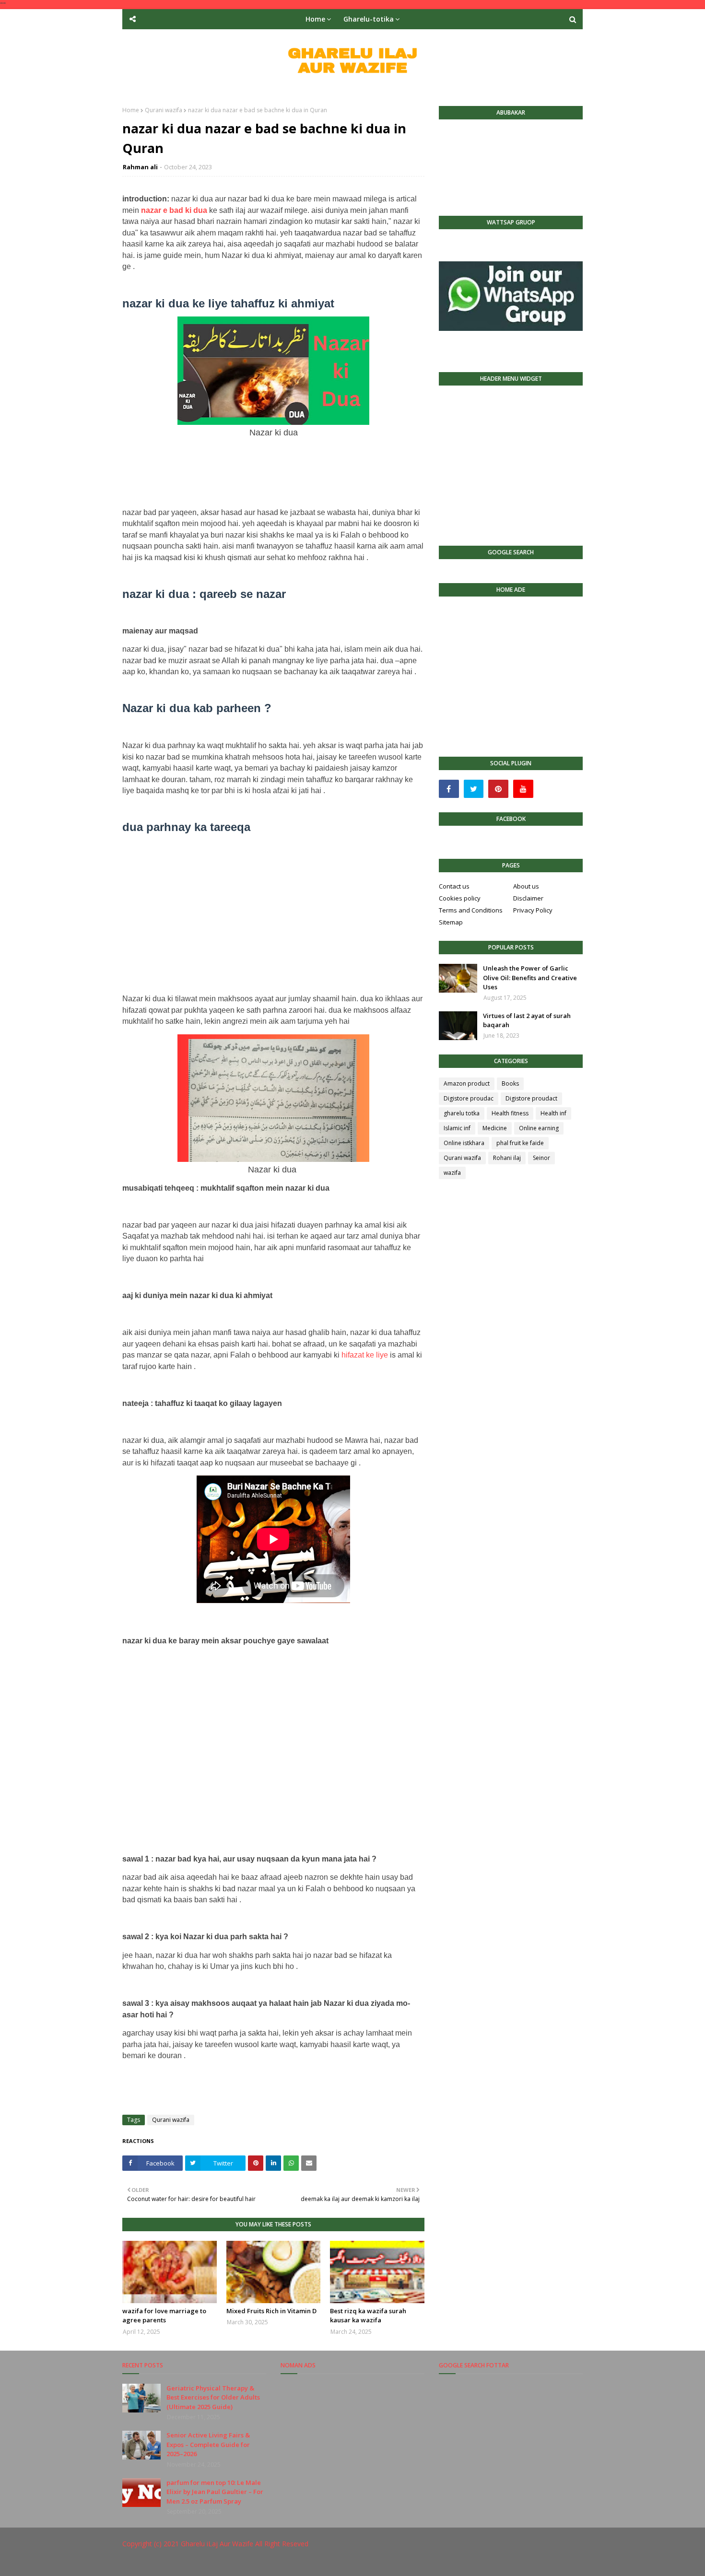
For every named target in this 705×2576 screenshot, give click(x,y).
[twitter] (474, 789)
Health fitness (510, 1113)
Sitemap (451, 922)
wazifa (452, 1173)
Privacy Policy (533, 910)
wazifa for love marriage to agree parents (164, 2316)
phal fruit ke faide (520, 1143)
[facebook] (449, 789)
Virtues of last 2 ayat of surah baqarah (527, 1020)
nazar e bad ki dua (174, 210)
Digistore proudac (469, 1098)
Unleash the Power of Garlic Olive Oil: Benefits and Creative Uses (530, 978)
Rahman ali (140, 167)
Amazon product (467, 1083)
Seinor (541, 1158)
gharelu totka (462, 1113)
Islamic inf (457, 1128)
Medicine (495, 1128)
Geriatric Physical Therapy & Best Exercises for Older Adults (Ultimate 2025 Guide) (213, 2397)
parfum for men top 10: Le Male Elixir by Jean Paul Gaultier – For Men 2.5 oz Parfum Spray (215, 2492)
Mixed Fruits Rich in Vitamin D (271, 2311)
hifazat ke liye (365, 1355)
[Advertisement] (273, 469)
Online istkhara (464, 1143)
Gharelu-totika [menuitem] (369, 19)
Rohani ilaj (507, 1158)
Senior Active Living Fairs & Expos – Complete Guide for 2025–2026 (208, 2444)
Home (131, 110)
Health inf (553, 1113)
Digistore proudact (531, 1098)
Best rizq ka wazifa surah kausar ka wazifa (368, 2316)
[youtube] (523, 789)
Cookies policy (460, 898)
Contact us (454, 886)
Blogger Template (266, 2563)
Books (510, 1083)
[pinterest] (498, 789)
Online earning (539, 1128)
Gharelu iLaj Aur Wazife (217, 2544)
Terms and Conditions (471, 910)
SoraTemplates (175, 2563)
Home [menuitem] (315, 19)
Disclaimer (528, 898)
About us (526, 886)
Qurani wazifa (164, 110)
